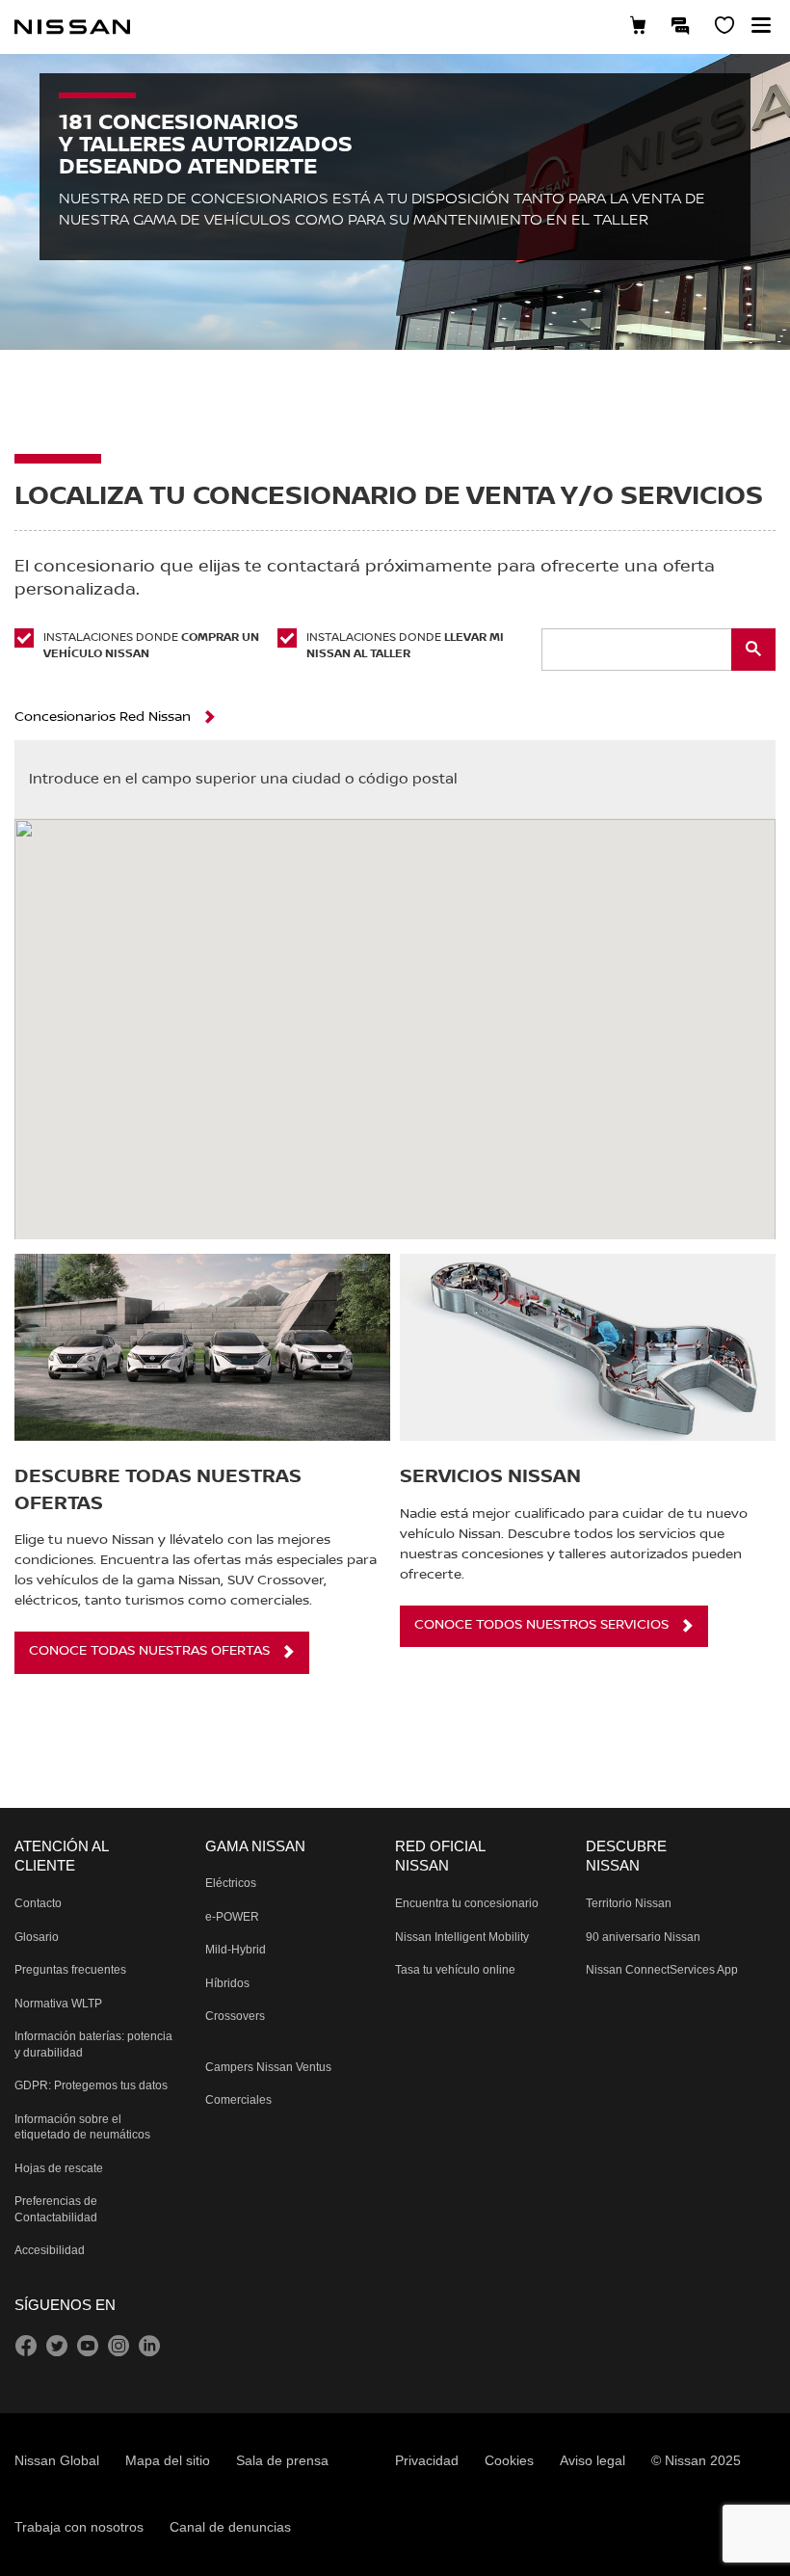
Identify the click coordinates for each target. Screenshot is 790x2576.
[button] (761, 25)
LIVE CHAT (681, 25)
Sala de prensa (282, 2460)
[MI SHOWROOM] (724, 27)
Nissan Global (57, 2460)
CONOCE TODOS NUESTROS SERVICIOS (541, 1625)
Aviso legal (592, 2460)
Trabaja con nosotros (79, 2527)
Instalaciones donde (151, 646)
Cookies (509, 2460)
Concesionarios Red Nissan (103, 717)
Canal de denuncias (230, 2527)
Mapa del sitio (168, 2460)
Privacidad (427, 2460)
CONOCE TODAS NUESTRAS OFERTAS (149, 1651)
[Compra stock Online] (638, 27)
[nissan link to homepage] (72, 27)
